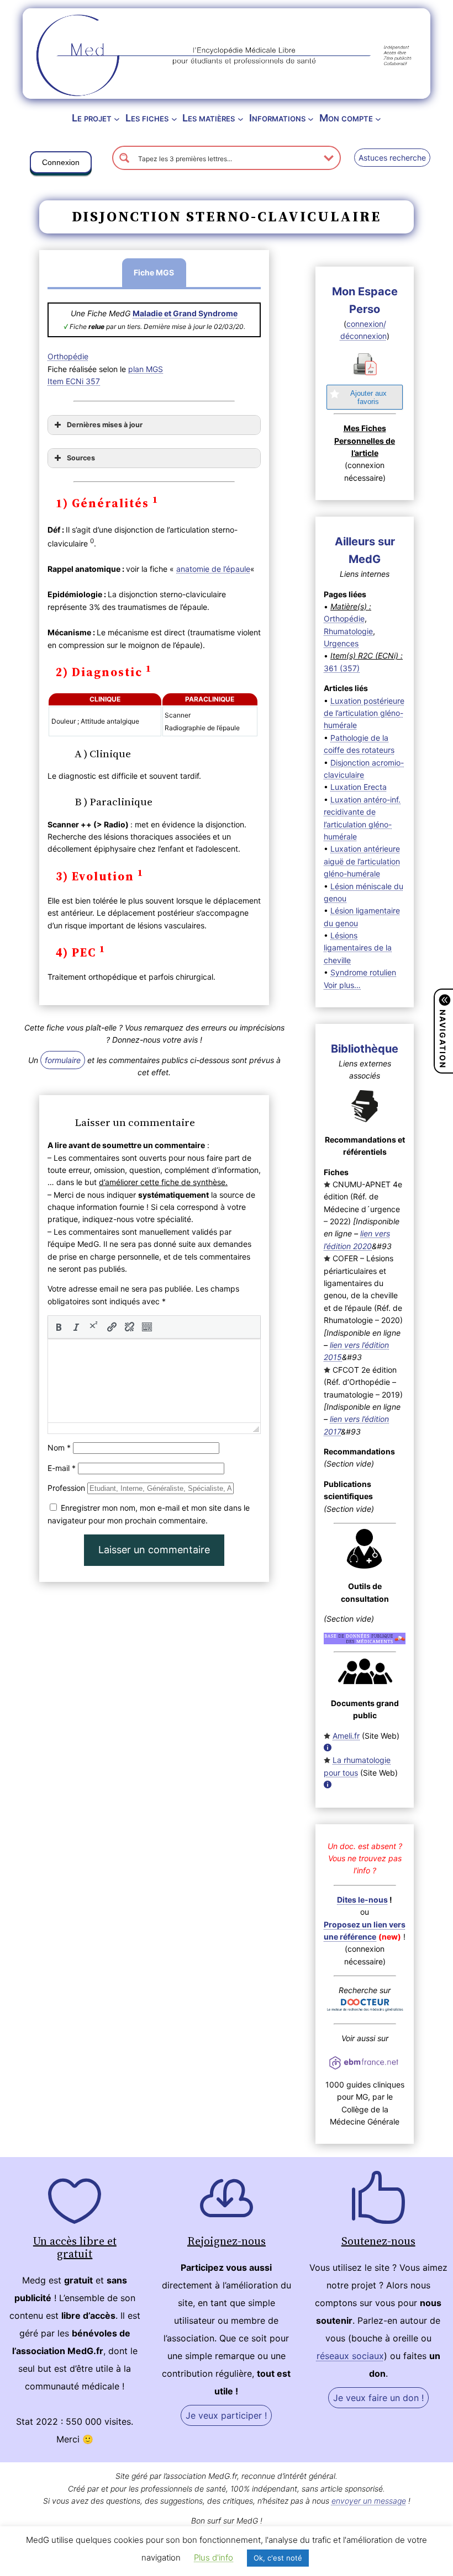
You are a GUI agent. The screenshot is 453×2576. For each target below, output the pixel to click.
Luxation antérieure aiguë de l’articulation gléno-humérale (362, 861)
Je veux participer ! (226, 2415)
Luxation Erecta (359, 787)
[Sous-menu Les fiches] (174, 118)
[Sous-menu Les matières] (241, 118)
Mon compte (346, 118)
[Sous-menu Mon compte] (378, 118)
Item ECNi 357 (74, 381)
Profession (66, 1488)
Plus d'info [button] (214, 2558)
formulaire (63, 1060)
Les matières (209, 118)
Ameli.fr (346, 1736)
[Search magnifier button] (124, 158)
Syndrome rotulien (363, 972)
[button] (61, 164)
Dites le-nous (362, 1900)
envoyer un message (369, 2501)
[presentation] (59, 1327)
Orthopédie (68, 356)
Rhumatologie (348, 631)
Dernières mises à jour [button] (105, 425)
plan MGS (146, 369)
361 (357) (342, 668)
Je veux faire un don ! (378, 2398)
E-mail (62, 1468)
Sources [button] (81, 458)
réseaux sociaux (350, 2356)
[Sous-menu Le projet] (117, 118)
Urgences (341, 643)
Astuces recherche (392, 158)
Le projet (92, 118)
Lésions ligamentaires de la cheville (358, 948)
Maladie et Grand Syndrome (185, 313)
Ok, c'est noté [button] (278, 2558)
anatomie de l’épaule (213, 569)
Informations (277, 118)
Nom (59, 1448)
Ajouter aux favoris (368, 397)
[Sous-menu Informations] (311, 118)
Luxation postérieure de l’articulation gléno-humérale (364, 713)
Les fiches (147, 118)
